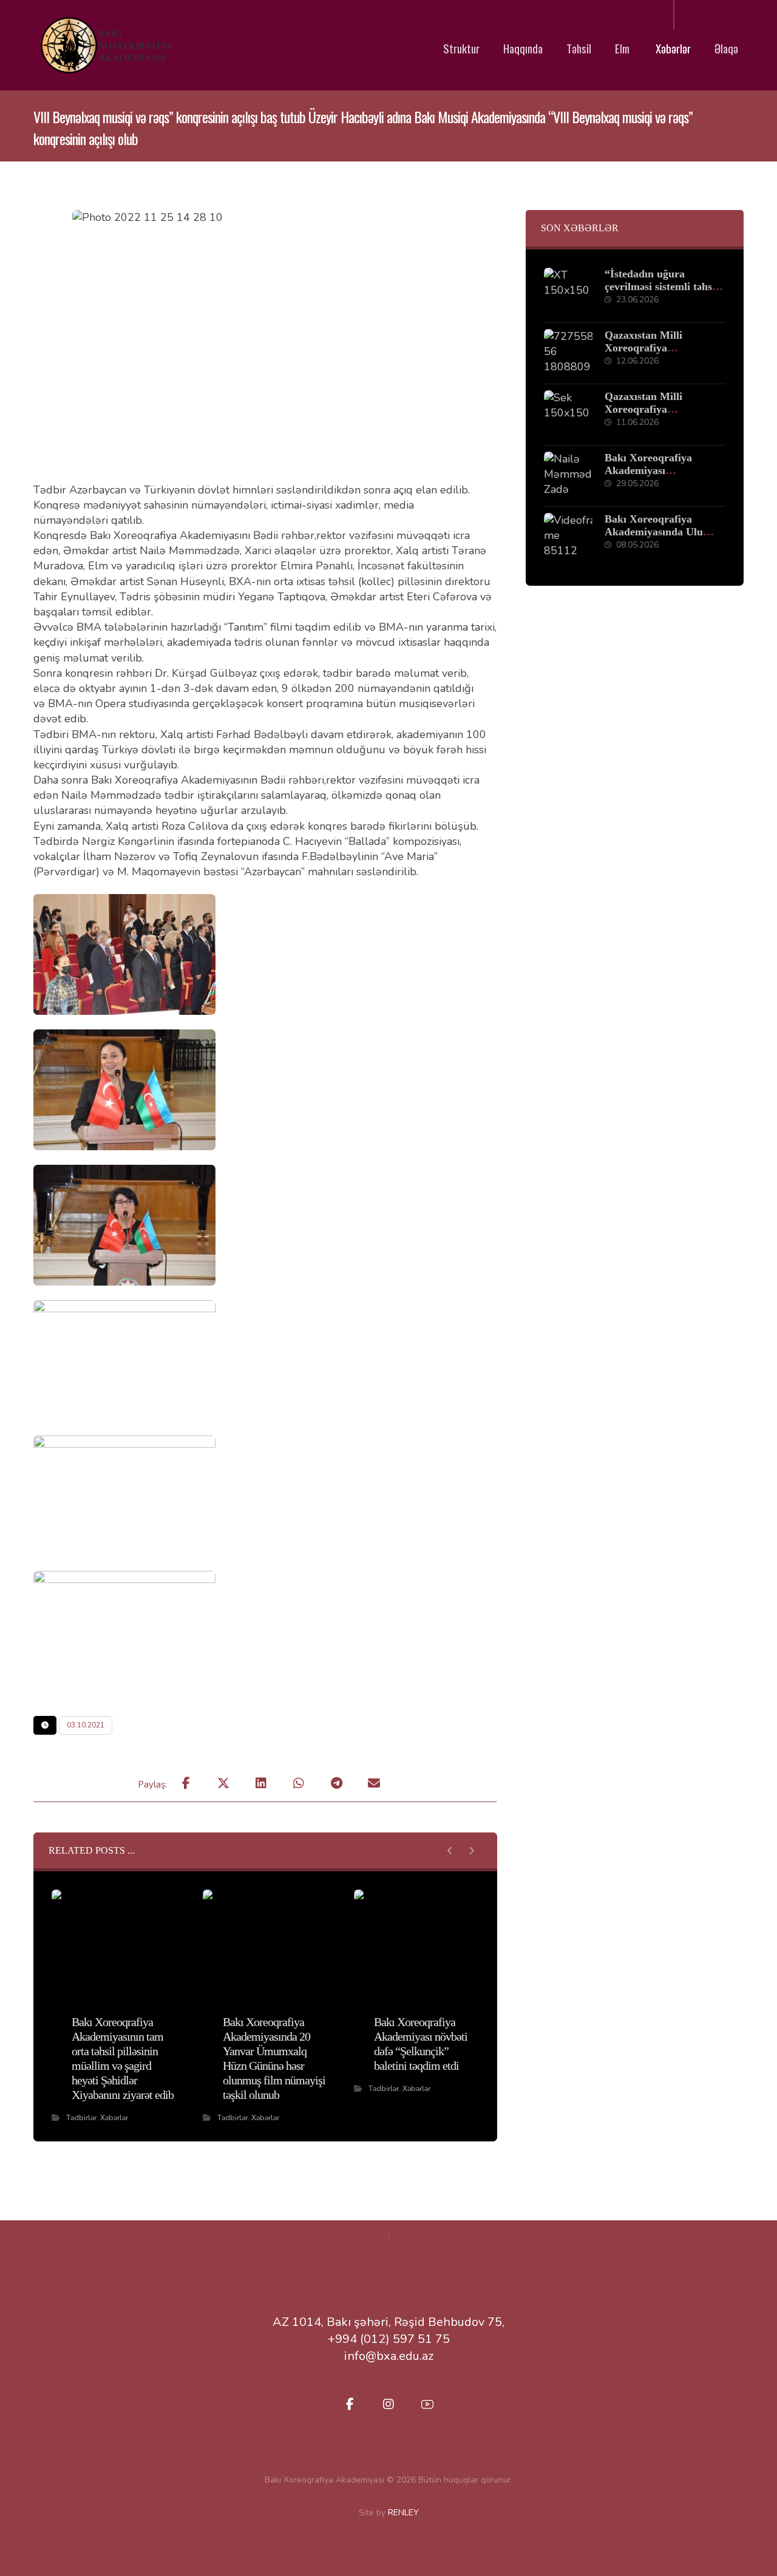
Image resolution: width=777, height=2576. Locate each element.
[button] (186, 1783)
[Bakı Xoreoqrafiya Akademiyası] (106, 45)
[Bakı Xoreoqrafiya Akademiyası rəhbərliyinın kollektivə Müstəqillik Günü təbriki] (568, 476)
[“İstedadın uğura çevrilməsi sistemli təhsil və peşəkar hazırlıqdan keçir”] (568, 292)
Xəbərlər (114, 2118)
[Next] (471, 1851)
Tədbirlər (81, 2118)
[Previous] (450, 1851)
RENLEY (403, 2513)
